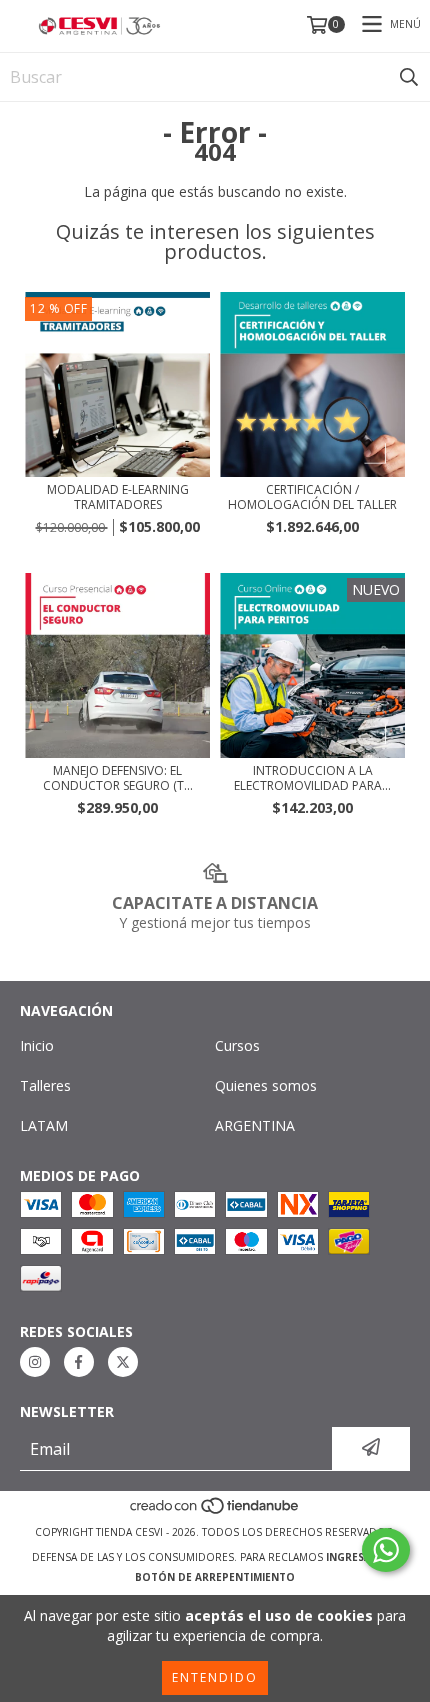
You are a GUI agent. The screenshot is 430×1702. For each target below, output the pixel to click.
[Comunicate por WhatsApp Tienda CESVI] (386, 1550)
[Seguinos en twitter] (123, 1362)
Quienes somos (266, 1085)
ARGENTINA (255, 1125)
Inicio (37, 1045)
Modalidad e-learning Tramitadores (118, 497)
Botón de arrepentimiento (215, 1577)
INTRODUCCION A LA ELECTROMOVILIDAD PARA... (312, 778)
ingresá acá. (362, 1557)
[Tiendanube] (215, 1512)
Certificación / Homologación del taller (312, 497)
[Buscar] (409, 77)
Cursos (237, 1045)
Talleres (45, 1085)
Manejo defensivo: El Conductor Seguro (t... (118, 778)
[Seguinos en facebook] (79, 1362)
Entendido (215, 1677)
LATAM (44, 1125)
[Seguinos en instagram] (35, 1362)
